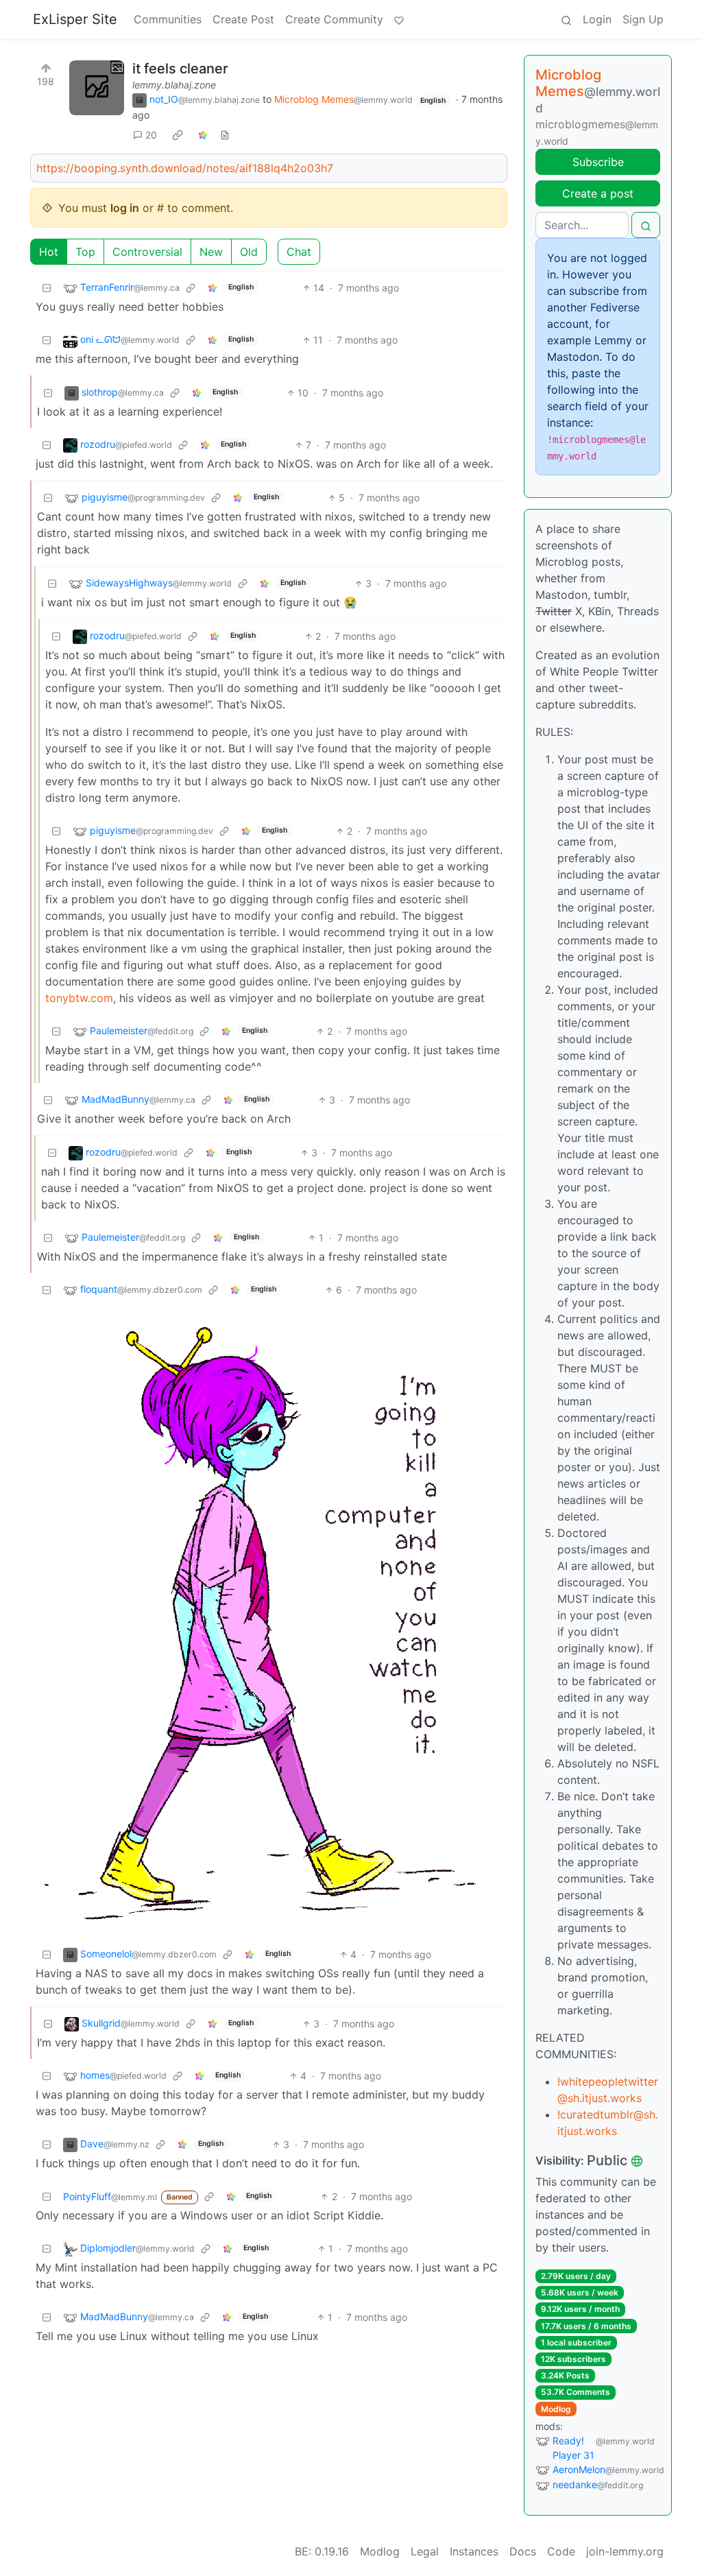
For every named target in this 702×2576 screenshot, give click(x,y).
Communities (168, 19)
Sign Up (643, 19)
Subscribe (598, 162)
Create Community (334, 19)
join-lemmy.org (625, 2551)
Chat (299, 252)
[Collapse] (47, 288)
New (211, 252)
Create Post (243, 19)
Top (85, 252)
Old (249, 252)
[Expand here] (97, 88)
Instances (474, 2551)
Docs (523, 2551)
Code (561, 2551)
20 (151, 135)
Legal (425, 2551)
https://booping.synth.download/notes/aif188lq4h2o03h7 (185, 168)
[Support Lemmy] (399, 19)
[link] (178, 135)
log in (125, 208)
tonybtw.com (79, 998)
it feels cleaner (180, 69)
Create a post (598, 193)
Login (597, 19)
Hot (49, 252)
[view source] (225, 135)
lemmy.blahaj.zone (174, 85)
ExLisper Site (75, 19)
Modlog (556, 2409)
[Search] (566, 19)
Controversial (147, 252)
